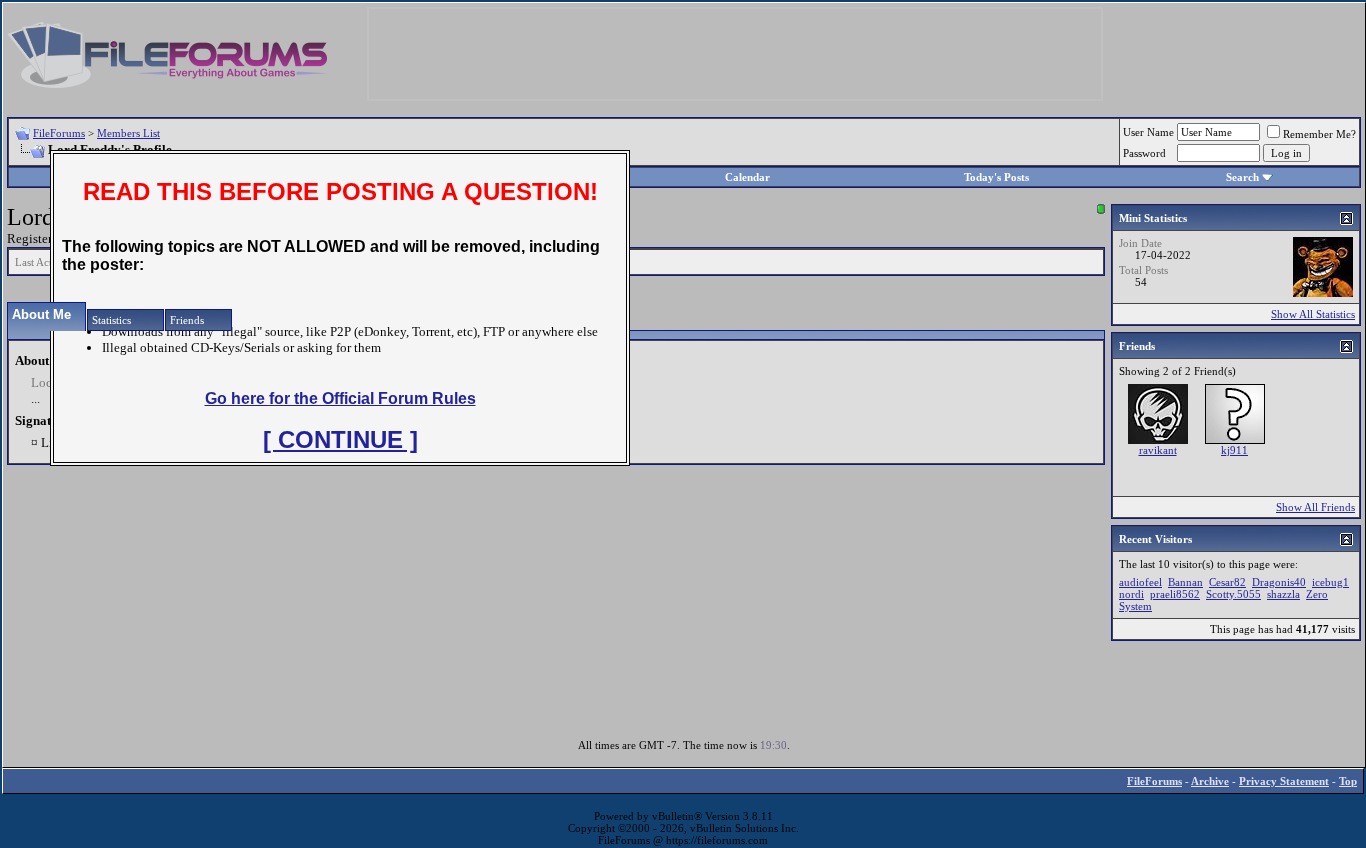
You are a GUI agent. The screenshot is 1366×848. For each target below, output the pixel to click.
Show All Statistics (1313, 314)
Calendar (747, 177)
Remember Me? (1319, 134)
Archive (1210, 781)
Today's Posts (996, 177)
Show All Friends (1315, 507)
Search (1242, 177)
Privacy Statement (1284, 781)
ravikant (1158, 450)
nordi (1131, 594)
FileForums (59, 133)
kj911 (1234, 450)
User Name (1148, 132)
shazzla (1283, 594)
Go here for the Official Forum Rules (340, 398)
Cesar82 (1227, 582)
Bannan (1185, 582)
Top (1348, 781)
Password (1144, 153)
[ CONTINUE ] (340, 439)
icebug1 (1330, 582)
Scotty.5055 (1233, 594)
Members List (128, 133)
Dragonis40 (1279, 582)
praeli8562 (1175, 594)
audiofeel (1140, 582)
